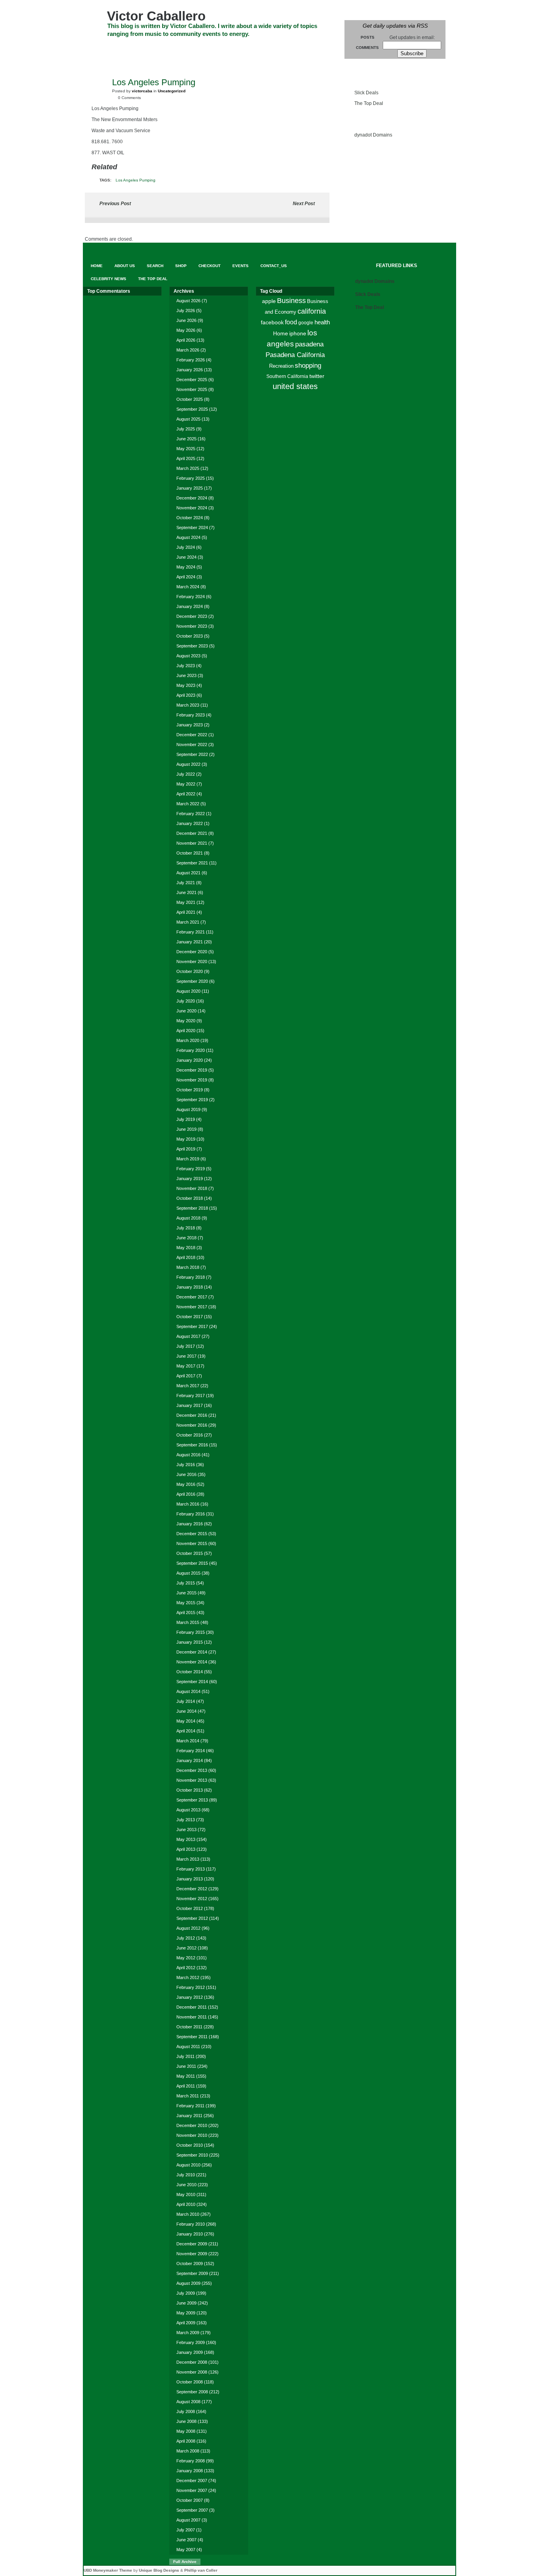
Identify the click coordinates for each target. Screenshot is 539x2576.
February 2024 (191, 597)
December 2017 (192, 1297)
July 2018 (186, 1228)
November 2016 (192, 1425)
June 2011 (186, 2066)
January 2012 (190, 1997)
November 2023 (192, 626)
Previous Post (115, 204)
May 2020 (186, 1021)
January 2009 (190, 2352)
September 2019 (192, 1100)
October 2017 (190, 1317)
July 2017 (186, 1346)
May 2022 (186, 784)
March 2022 (188, 804)
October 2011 (189, 2027)
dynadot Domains (373, 135)
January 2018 (190, 1287)
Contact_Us (292, 48)
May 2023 (186, 685)
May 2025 (186, 449)
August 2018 (188, 1218)
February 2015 (191, 1632)
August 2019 (188, 1109)
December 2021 (192, 833)
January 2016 (190, 1524)
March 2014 (188, 1741)
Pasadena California (295, 355)
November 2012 (192, 1899)
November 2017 (192, 1307)
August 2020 (188, 991)
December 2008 (192, 2362)
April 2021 (186, 912)
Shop (190, 48)
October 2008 (190, 2382)
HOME (98, 48)
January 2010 (190, 2234)
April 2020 (186, 1031)
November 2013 (192, 1780)
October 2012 (190, 1908)
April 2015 (186, 1613)
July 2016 (186, 1465)
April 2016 (186, 1494)
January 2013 (190, 1879)
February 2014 (191, 1751)
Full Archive (185, 2562)
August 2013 (188, 1810)
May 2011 (186, 2076)
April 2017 (186, 1376)
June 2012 (186, 1948)
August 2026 (188, 301)
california (312, 311)
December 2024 (192, 498)
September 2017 (192, 1326)
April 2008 (186, 2441)
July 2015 (186, 1583)
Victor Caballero (156, 16)
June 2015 (186, 1593)
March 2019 (188, 1159)
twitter (317, 376)
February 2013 (191, 1869)
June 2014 (186, 1711)
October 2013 (190, 1790)
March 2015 (188, 1622)
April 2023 (186, 695)
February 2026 (191, 360)
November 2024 (192, 508)
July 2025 (186, 429)
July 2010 (186, 2175)
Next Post (304, 204)
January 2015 (190, 1642)
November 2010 (192, 2135)
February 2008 (191, 2461)
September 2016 (192, 1445)
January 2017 (190, 1405)
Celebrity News (112, 62)
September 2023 (192, 646)
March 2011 (188, 2096)
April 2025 (186, 458)
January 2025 (190, 488)
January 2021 (190, 942)
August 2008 (188, 2402)
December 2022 (192, 735)
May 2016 (186, 1484)
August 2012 (188, 1928)
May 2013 (186, 1839)
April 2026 (186, 340)
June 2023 (186, 675)
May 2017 (186, 1366)
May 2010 (186, 2194)
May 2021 (186, 902)
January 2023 (190, 725)
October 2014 (190, 1672)
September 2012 (192, 1918)
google (306, 323)
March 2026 (188, 350)
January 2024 (190, 606)
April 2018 (186, 1257)
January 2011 (189, 2116)
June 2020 (186, 1011)
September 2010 (192, 2155)
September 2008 (192, 2392)
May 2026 (186, 330)
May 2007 (186, 2550)
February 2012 (191, 1987)
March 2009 (188, 2333)
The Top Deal (161, 62)
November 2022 (192, 745)
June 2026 (186, 320)
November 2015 (192, 1543)
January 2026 (190, 370)
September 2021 (192, 863)
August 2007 (188, 2520)
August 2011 (188, 2047)
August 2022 (188, 764)
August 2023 (188, 656)
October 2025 (190, 399)
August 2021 (188, 873)
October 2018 (190, 1198)
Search (162, 48)
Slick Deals (366, 93)
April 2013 (186, 1849)
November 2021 (192, 843)
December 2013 (192, 1770)
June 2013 (186, 1830)
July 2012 (186, 1938)
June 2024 (186, 557)
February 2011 (190, 2106)
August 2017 (188, 1336)
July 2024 (186, 547)
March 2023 (188, 705)
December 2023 (192, 616)
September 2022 (192, 754)
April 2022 (186, 794)
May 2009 (186, 2313)
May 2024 (186, 567)
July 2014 (186, 1701)
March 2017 (188, 1386)
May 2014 (186, 1721)
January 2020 (190, 1060)
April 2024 (186, 577)
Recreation (281, 366)
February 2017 (191, 1396)
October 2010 (190, 2145)
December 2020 (192, 952)
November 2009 (192, 2254)
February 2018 (191, 1277)
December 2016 (192, 1415)
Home (281, 333)
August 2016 (188, 1455)
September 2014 (192, 1682)
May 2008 (186, 2431)
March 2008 (188, 2451)
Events (256, 48)
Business (291, 301)
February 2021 (191, 932)
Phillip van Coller (201, 2570)
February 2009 (191, 2342)
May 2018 (186, 1248)
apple (269, 301)
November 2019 (192, 1080)
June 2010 (186, 2185)
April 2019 (186, 1149)
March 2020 (188, 1040)
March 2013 (188, 1859)
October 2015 (190, 1553)
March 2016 (188, 1504)
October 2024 (190, 518)
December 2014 (192, 1652)
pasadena (309, 344)
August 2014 (188, 1691)
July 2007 (186, 2530)
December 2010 (192, 2125)
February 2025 (191, 478)
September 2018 (192, 1208)
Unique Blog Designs (159, 2570)
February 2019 (191, 1169)
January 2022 (190, 823)
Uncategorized (172, 91)
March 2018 (188, 1267)
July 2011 (185, 2056)
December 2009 (192, 2244)
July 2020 (186, 1001)
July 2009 (186, 2293)
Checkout (222, 48)
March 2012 (188, 1977)
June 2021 (186, 892)
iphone (298, 333)
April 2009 (186, 2323)
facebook (272, 322)
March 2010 (188, 2214)
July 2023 (186, 666)
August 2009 (188, 2283)
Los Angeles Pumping (136, 180)
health (322, 322)
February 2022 (191, 814)
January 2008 (190, 2471)
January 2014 (190, 1760)
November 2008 (192, 2372)
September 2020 (192, 981)
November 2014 (192, 1662)
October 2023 (190, 636)
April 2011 (186, 2086)
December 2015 (192, 1534)
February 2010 (191, 2224)
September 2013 (192, 1800)
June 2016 (186, 1474)
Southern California (287, 376)
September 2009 (192, 2273)
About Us (128, 48)
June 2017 (186, 1356)
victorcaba (142, 91)
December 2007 (192, 2481)
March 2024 (188, 587)
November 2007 (192, 2490)
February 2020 (191, 1050)
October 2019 (190, 1090)
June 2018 (186, 1238)
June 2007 (186, 2540)
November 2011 (192, 2017)
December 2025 (192, 380)
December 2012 (192, 1889)
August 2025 (188, 419)
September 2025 (192, 409)
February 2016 (191, 1514)
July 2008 (186, 2411)
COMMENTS (367, 48)
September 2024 (192, 528)
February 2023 (191, 715)
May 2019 (186, 1139)
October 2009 (190, 2264)
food (291, 322)
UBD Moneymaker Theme (108, 2570)
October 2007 (190, 2500)
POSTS (368, 37)
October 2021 (190, 853)
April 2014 (186, 1731)
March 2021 (188, 922)
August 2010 (188, 2165)
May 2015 (186, 1603)
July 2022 (186, 774)
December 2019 (192, 1070)
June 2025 (186, 439)
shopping (308, 366)
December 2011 (192, 2007)
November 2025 (192, 389)
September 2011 (192, 2037)
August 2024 (188, 537)
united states (295, 386)
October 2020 (190, 971)
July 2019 (186, 1119)
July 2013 (186, 1820)
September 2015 (192, 1563)
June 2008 (186, 2421)
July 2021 (186, 883)
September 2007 (192, 2510)
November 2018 (192, 1188)
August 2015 (188, 1573)
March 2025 (188, 468)
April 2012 (186, 1968)
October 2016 (190, 1435)
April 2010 (186, 2204)
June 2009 (186, 2303)
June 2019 (186, 1129)
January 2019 (190, 1179)
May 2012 (186, 1958)
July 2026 (186, 311)
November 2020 (192, 962)
